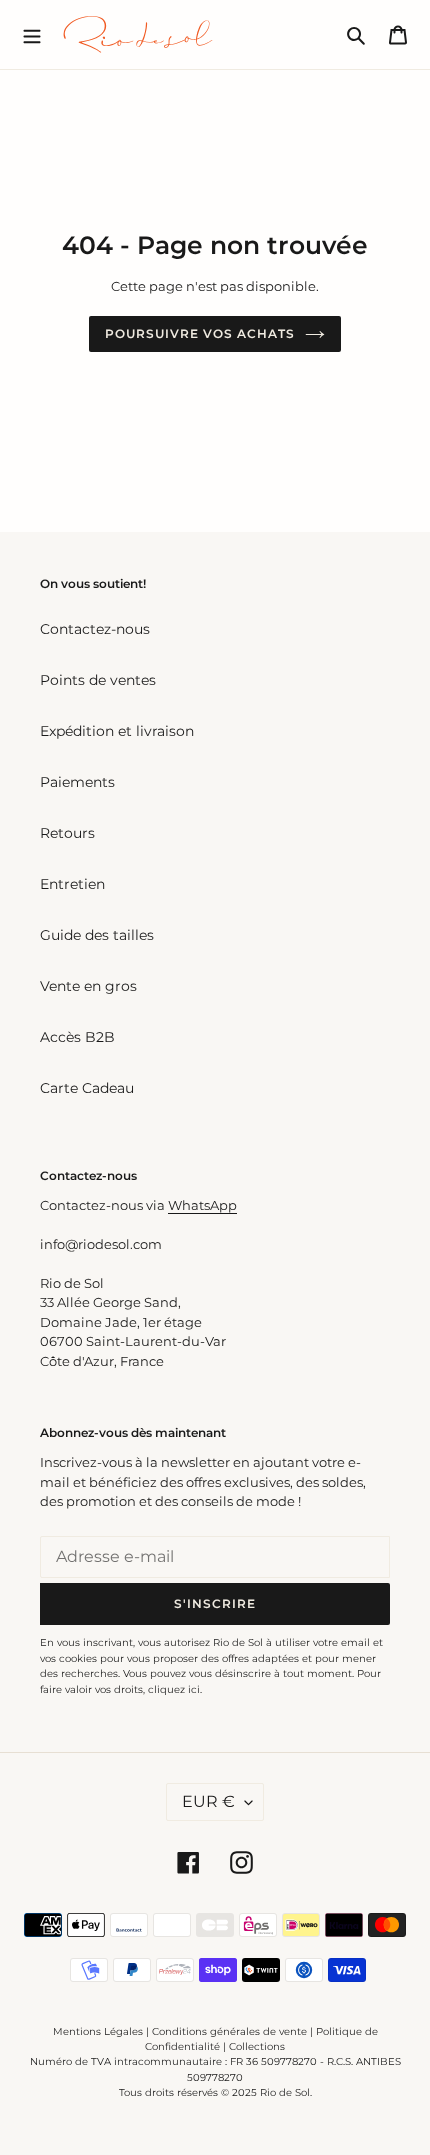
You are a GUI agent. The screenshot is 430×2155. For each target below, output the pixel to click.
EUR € (208, 1801)
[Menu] (32, 34)
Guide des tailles (97, 935)
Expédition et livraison (117, 731)
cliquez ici (174, 1689)
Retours (67, 833)
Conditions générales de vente (229, 2031)
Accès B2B (77, 1037)
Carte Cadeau (87, 1088)
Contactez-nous (95, 629)
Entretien (72, 884)
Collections (257, 2046)
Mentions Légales (98, 2031)
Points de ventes (98, 680)
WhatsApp (202, 1205)
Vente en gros (88, 986)
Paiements (77, 782)
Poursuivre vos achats (199, 333)
